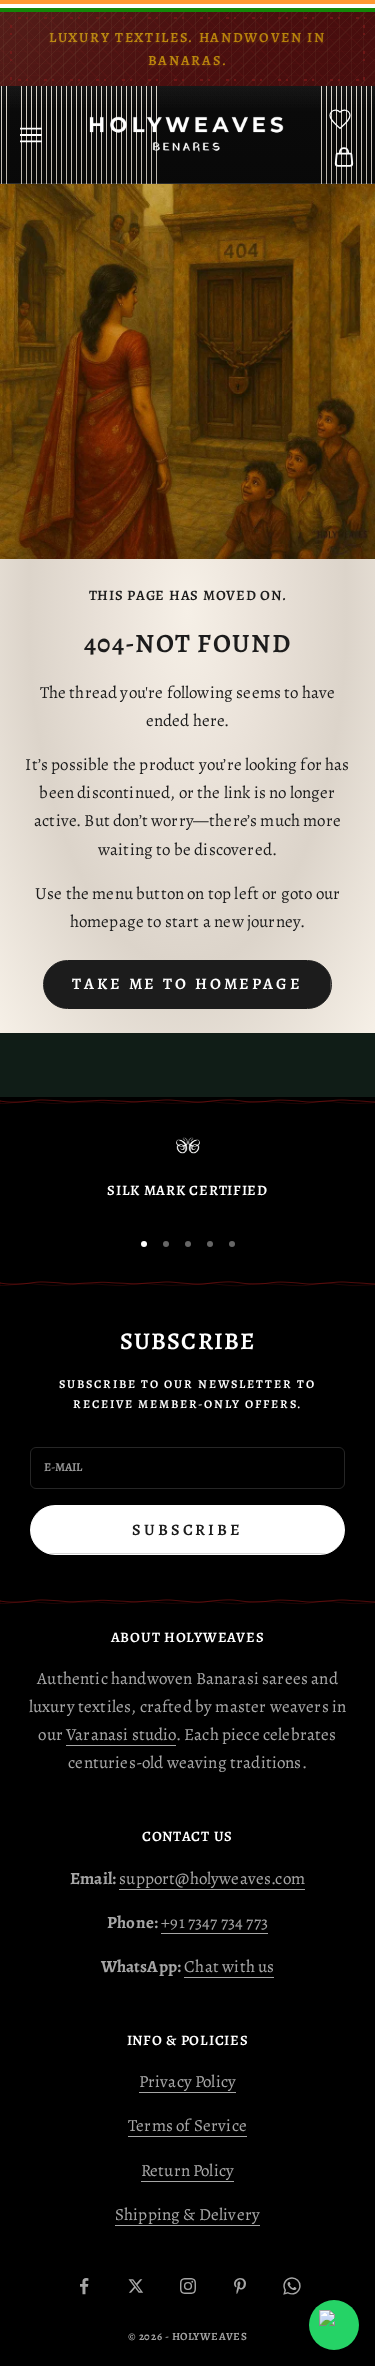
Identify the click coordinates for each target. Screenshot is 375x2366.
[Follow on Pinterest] (240, 2286)
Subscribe (187, 1530)
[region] (187, 1173)
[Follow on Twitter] (136, 2286)
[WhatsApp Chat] (334, 2325)
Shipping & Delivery (187, 2214)
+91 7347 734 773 (214, 1922)
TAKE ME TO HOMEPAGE (187, 984)
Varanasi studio (121, 1734)
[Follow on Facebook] (84, 2286)
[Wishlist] (340, 119)
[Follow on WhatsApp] (292, 2286)
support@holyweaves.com (212, 1878)
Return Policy (187, 2170)
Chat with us (229, 1966)
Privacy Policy (187, 2081)
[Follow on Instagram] (188, 2286)
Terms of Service (187, 2125)
